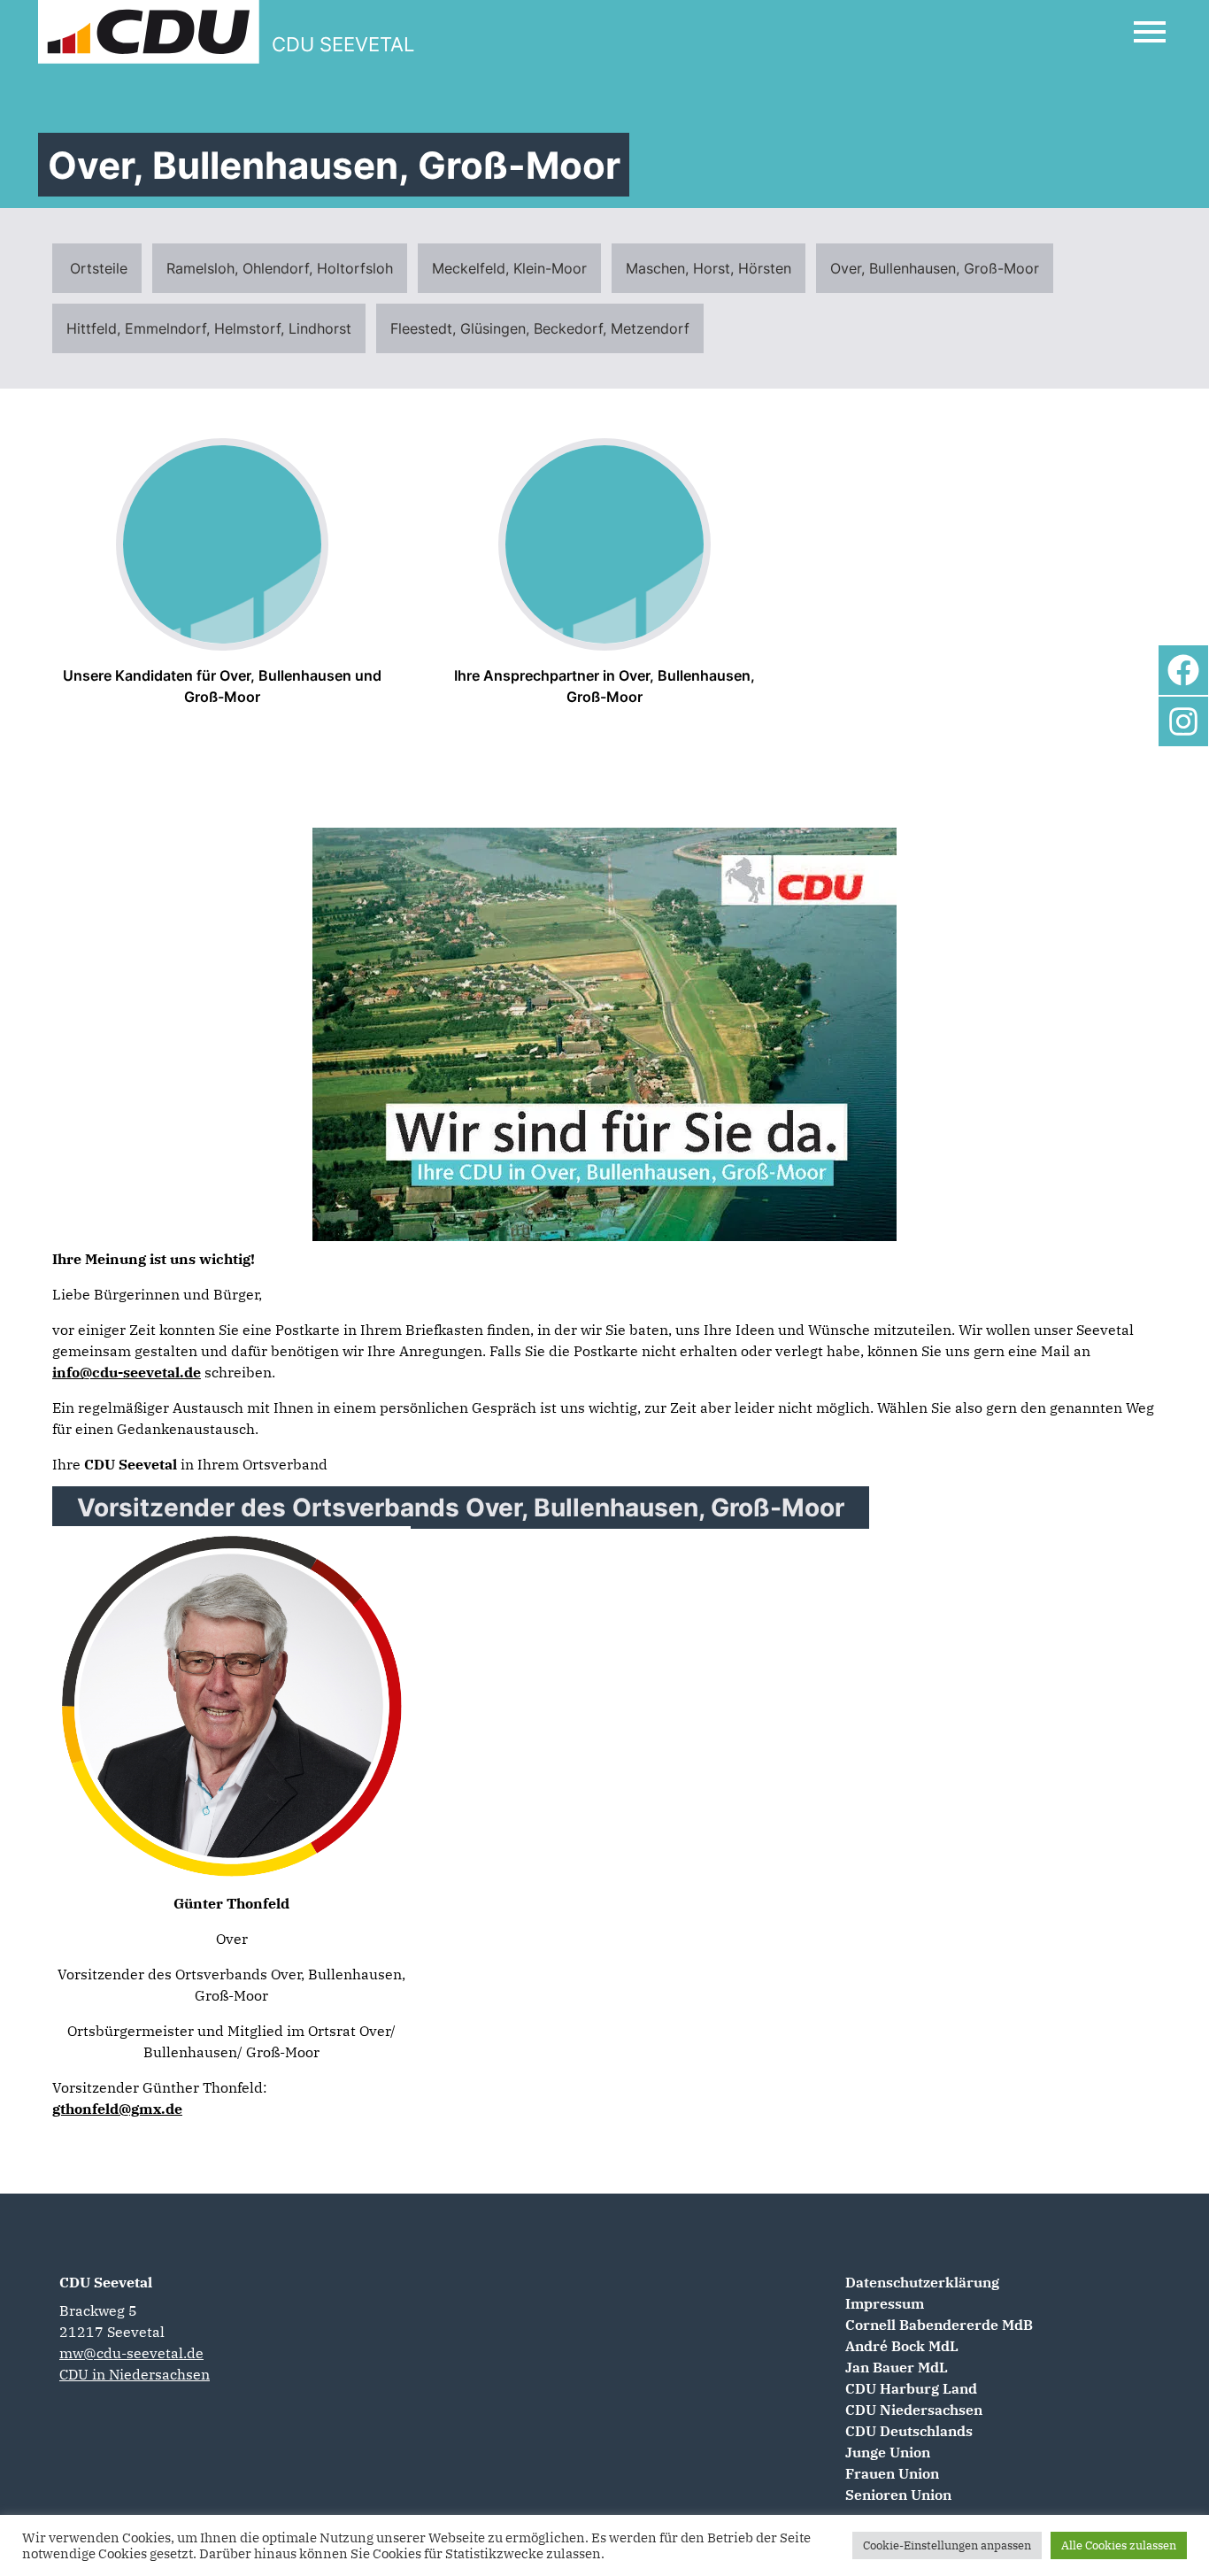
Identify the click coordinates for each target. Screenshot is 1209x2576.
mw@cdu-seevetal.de (131, 2353)
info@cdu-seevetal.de (127, 1372)
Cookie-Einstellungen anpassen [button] (947, 2545)
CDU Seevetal (106, 2282)
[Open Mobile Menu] (1150, 32)
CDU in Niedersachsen (135, 2374)
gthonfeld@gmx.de (117, 2109)
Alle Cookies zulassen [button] (1119, 2545)
